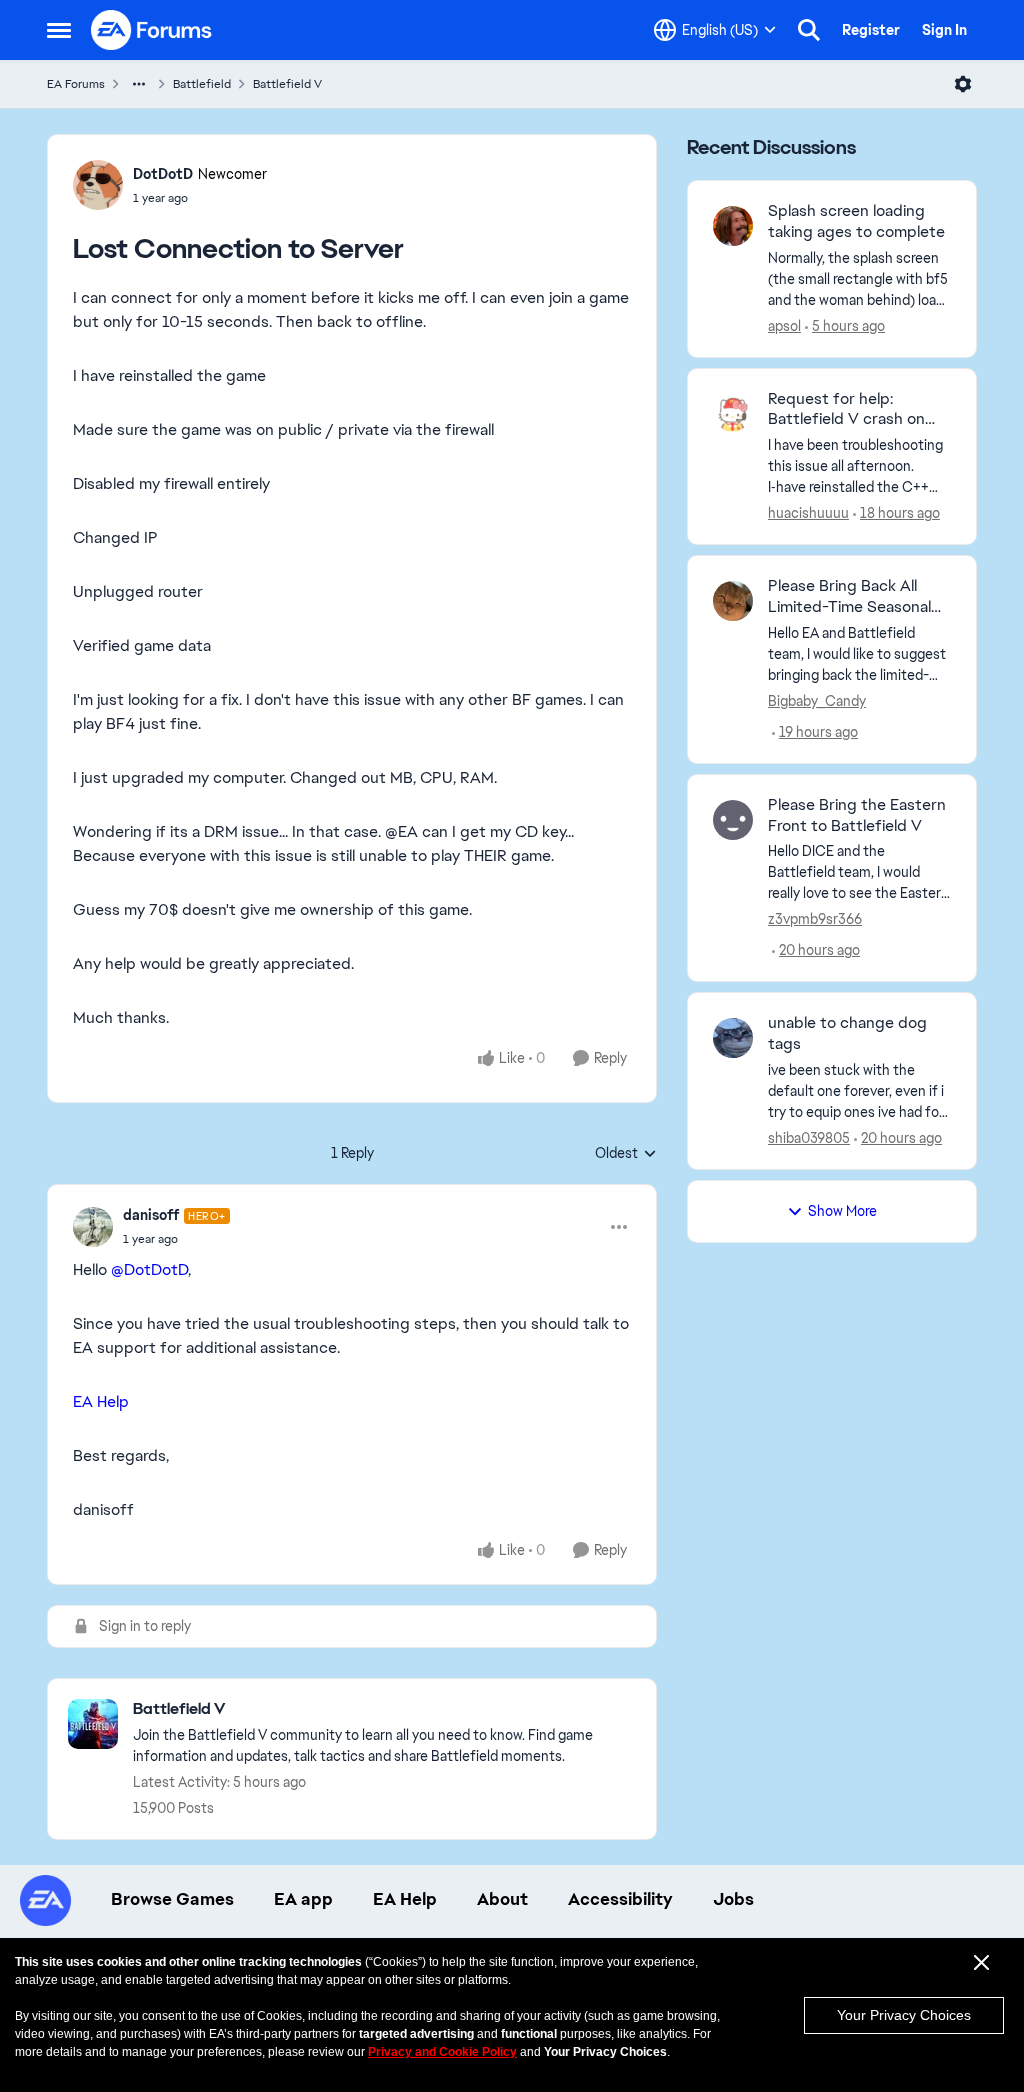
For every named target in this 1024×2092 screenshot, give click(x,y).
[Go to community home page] (152, 30)
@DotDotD (149, 1269)
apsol (784, 326)
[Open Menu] (963, 84)
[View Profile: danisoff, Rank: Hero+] (93, 1227)
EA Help (101, 1401)
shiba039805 (809, 1138)
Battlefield (202, 84)
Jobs (733, 1899)
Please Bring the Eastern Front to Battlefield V (857, 815)
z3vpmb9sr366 (815, 919)
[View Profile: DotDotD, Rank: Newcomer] (98, 185)
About (502, 1899)
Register (871, 30)
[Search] (809, 30)
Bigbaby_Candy (817, 701)
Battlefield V (287, 84)
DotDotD (163, 174)
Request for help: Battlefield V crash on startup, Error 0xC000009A (846, 410)
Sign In (944, 30)
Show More (842, 1211)
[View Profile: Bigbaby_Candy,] (733, 601)
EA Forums (76, 84)
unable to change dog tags (847, 1033)
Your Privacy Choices (904, 2015)
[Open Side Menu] (59, 30)
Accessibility (620, 1899)
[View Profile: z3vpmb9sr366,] (733, 820)
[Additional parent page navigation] (139, 84)
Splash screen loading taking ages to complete (856, 221)
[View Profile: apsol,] (733, 226)
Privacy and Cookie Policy (442, 2052)
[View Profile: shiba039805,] (733, 1038)
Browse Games (172, 1899)
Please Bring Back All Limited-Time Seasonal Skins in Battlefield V (849, 597)
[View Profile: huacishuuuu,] (733, 414)
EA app (303, 1899)
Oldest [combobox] (626, 1154)
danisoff (151, 1215)
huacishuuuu (808, 513)
